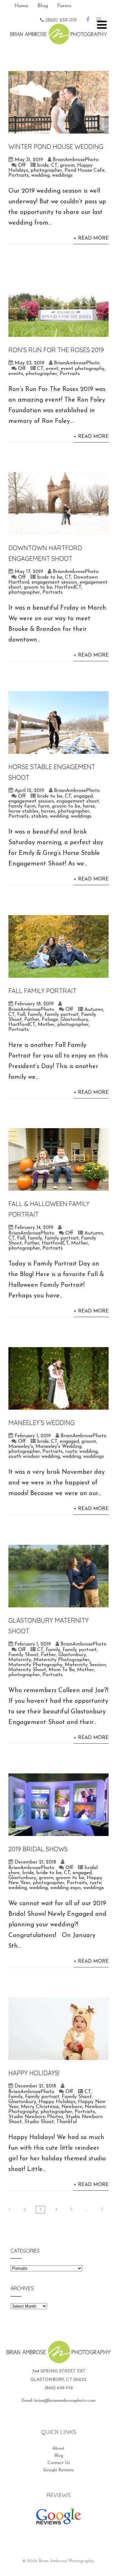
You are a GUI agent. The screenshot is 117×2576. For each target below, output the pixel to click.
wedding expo (66, 1888)
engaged (83, 796)
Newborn (72, 2107)
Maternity (20, 1660)
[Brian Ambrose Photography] (58, 40)
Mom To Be (62, 1670)
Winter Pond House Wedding (56, 147)
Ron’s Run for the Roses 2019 (56, 350)
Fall (21, 1015)
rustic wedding (81, 1452)
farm (44, 806)
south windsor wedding (34, 1457)
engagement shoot (78, 801)
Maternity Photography (35, 1665)
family (35, 1015)
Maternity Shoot (27, 1670)
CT (54, 165)
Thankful (67, 2122)
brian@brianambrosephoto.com (65, 2401)
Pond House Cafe (85, 170)
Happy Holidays (57, 2102)
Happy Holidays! (34, 2073)
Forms (64, 6)
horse (89, 806)
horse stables (23, 811)
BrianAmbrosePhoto (76, 160)
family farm (22, 806)
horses (48, 811)
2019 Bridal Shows (38, 1849)
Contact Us (59, 2463)
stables (39, 816)
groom (67, 165)
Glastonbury (74, 1020)
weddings (62, 175)
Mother (46, 1025)
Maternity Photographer (62, 1660)
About (58, 2449)
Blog (43, 6)
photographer (46, 170)
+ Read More (91, 238)
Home (21, 6)
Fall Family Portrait (42, 991)
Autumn (94, 1010)
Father (32, 1020)
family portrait (62, 1015)
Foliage (50, 1020)
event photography (83, 369)
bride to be (50, 577)
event (52, 369)
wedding (40, 175)
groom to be (38, 587)
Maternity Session (85, 1665)
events (16, 374)
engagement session (54, 582)
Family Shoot (23, 1655)
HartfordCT (68, 587)
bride (43, 165)
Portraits (19, 175)
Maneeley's (21, 1447)
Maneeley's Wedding (58, 1447)
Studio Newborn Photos (36, 2117)
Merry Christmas (40, 2107)
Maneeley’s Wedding (42, 1423)
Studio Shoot (39, 2122)
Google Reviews (58, 2470)
